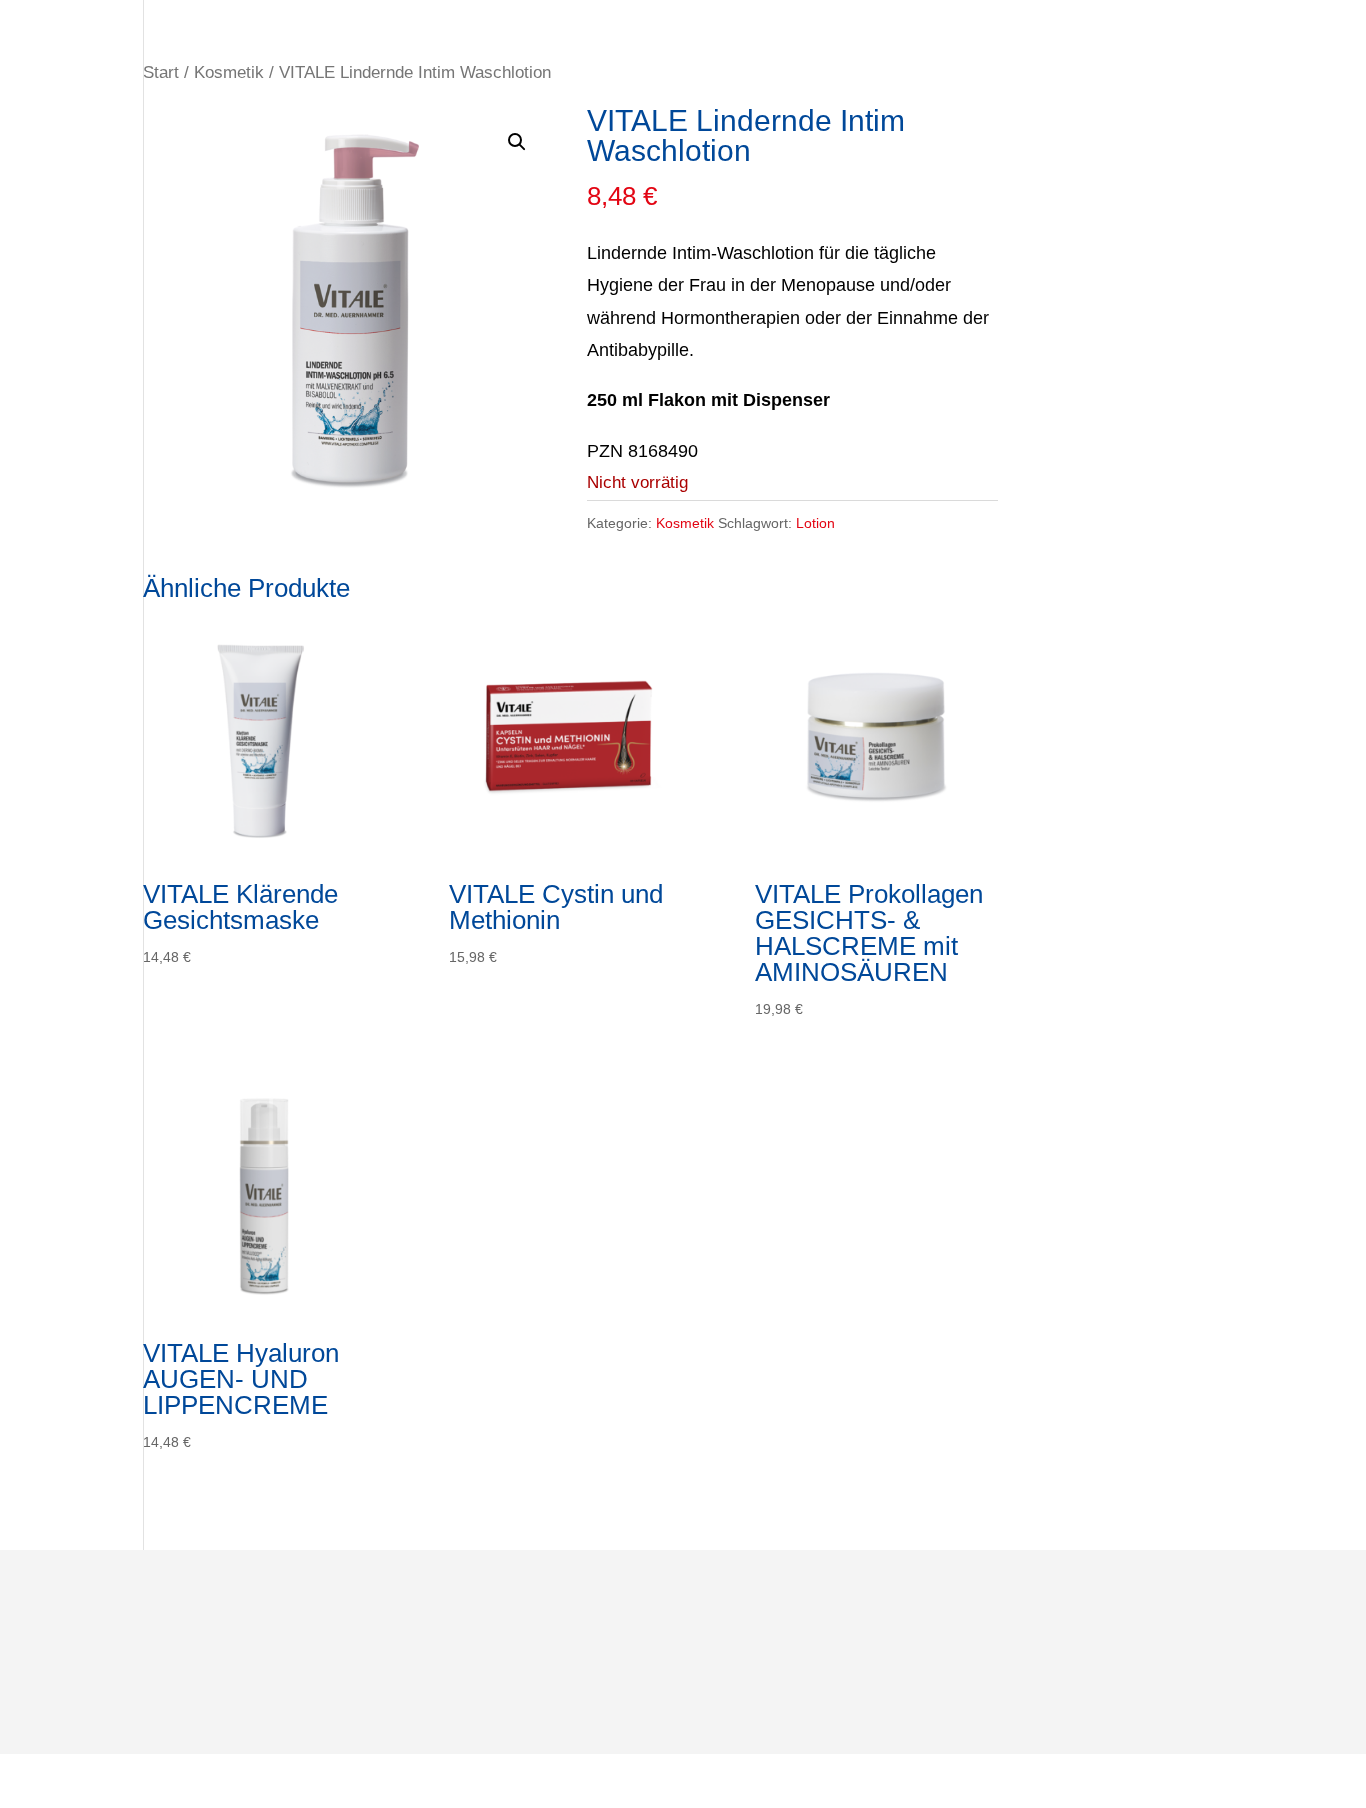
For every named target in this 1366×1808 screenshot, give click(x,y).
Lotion (815, 523)
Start (161, 72)
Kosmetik (229, 72)
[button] (517, 142)
